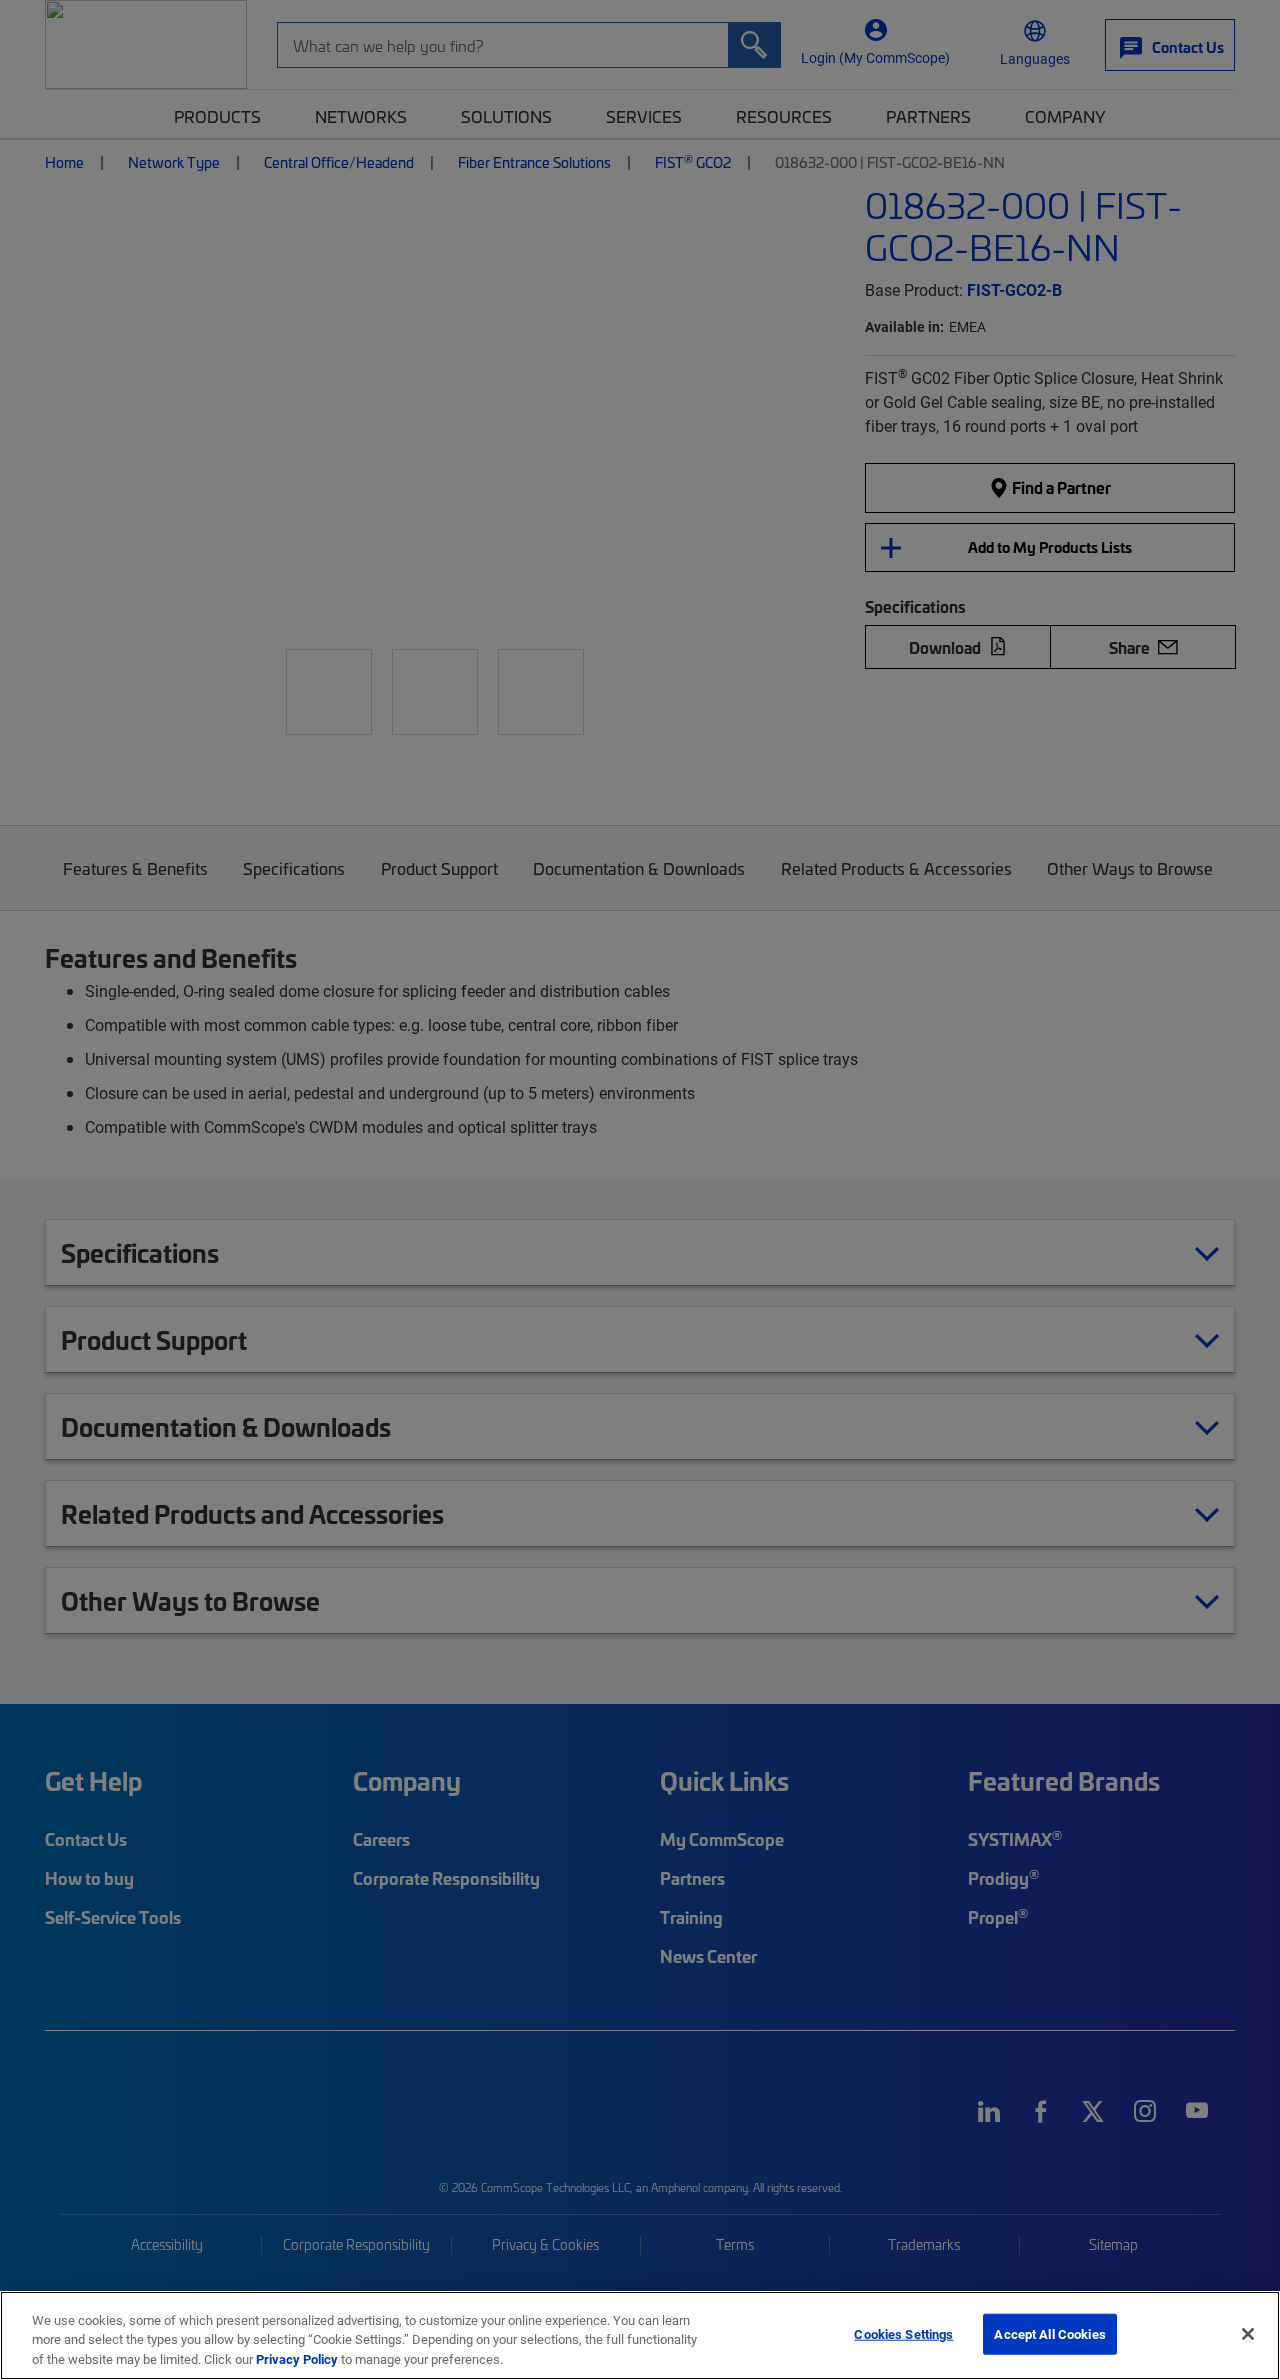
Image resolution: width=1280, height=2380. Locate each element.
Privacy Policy (297, 2359)
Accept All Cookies (1049, 2333)
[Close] (1248, 2334)
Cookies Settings (903, 2333)
